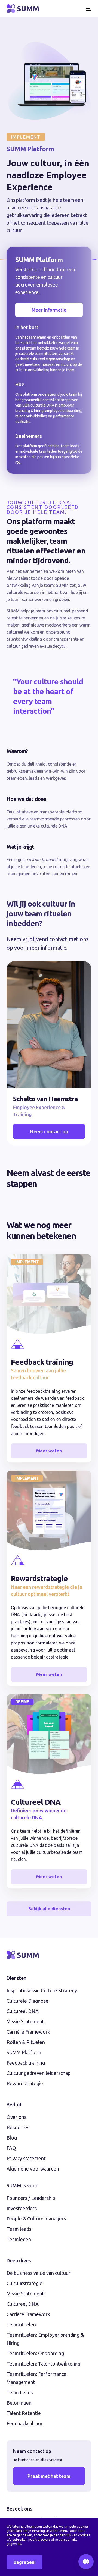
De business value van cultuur (39, 2273)
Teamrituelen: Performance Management (36, 2378)
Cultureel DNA (23, 2011)
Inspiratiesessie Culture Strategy (42, 1990)
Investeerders (22, 2208)
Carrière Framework (28, 2032)
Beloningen (19, 2403)
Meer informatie (49, 310)
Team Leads (20, 2392)
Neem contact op (49, 1131)
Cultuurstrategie (24, 2283)
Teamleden (19, 2239)
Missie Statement (25, 2021)
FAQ (11, 2148)
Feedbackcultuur (25, 2423)
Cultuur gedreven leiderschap (39, 2073)
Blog (12, 2138)
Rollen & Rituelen (26, 2042)
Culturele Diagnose (27, 2001)
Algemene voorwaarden (33, 2169)
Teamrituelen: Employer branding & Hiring (45, 2339)
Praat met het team (49, 2476)
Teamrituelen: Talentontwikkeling (43, 2364)
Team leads (19, 2229)
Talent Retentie (24, 2413)
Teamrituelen (21, 2325)
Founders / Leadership (31, 2198)
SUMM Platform (24, 2052)
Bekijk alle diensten (49, 1909)
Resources (18, 2127)
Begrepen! (24, 2562)
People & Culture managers (36, 2219)
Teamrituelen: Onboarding (35, 2353)
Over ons (16, 2117)
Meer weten (49, 1451)
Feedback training (26, 2063)
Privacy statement (26, 2158)
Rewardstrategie (25, 2083)
